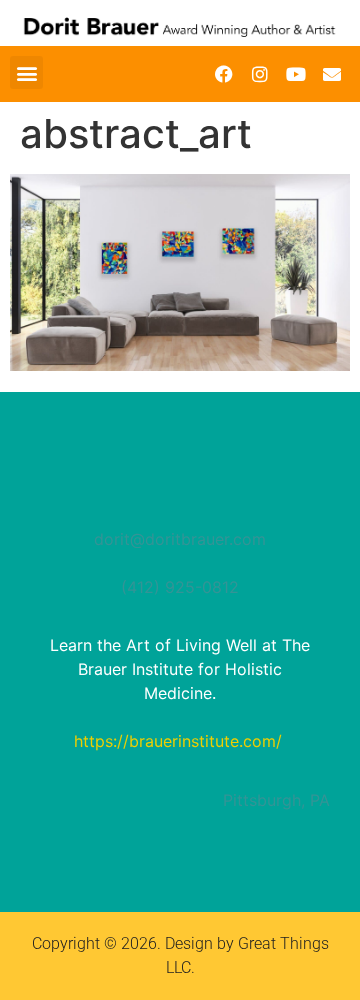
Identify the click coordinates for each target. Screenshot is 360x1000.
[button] (26, 72)
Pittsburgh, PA (276, 800)
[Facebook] (224, 74)
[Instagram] (260, 74)
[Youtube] (296, 74)
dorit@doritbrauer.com (180, 539)
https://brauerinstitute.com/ (178, 741)
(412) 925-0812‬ (180, 587)
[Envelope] (332, 74)
